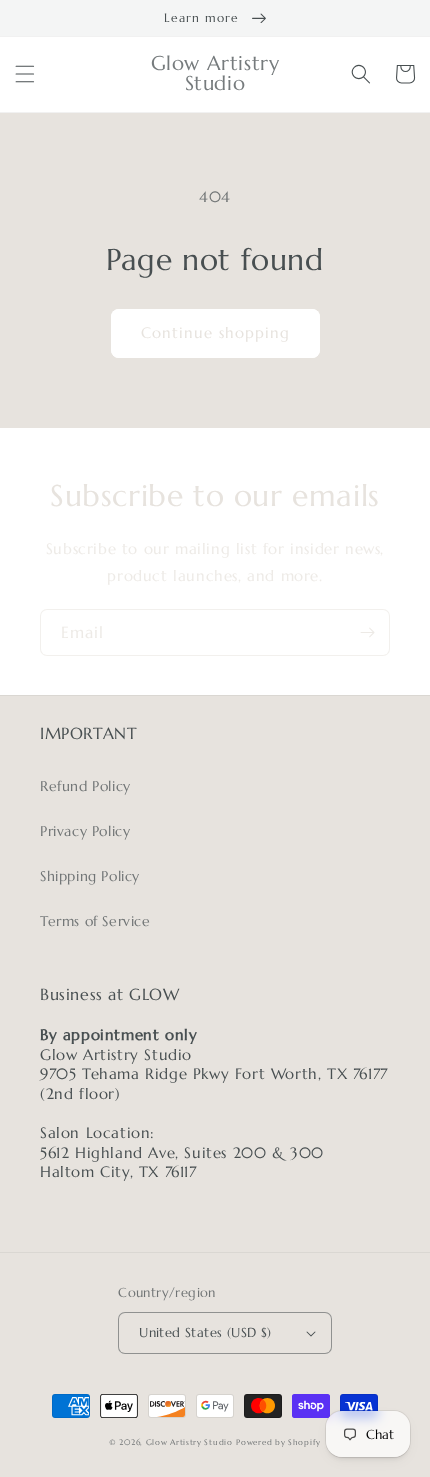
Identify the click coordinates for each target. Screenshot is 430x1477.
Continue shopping (215, 332)
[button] (25, 74)
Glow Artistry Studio (189, 1442)
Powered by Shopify (278, 1442)
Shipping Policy (90, 876)
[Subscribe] (367, 632)
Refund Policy (85, 786)
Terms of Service (95, 921)
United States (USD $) (205, 1332)
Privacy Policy (85, 831)
